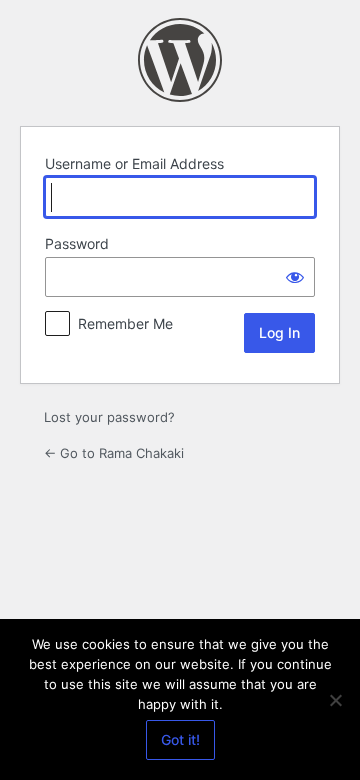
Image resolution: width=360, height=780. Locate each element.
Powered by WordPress (180, 60)
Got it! (180, 739)
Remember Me (125, 323)
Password (77, 243)
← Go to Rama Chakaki (114, 453)
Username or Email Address (134, 163)
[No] (335, 700)
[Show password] (295, 277)
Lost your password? (109, 417)
